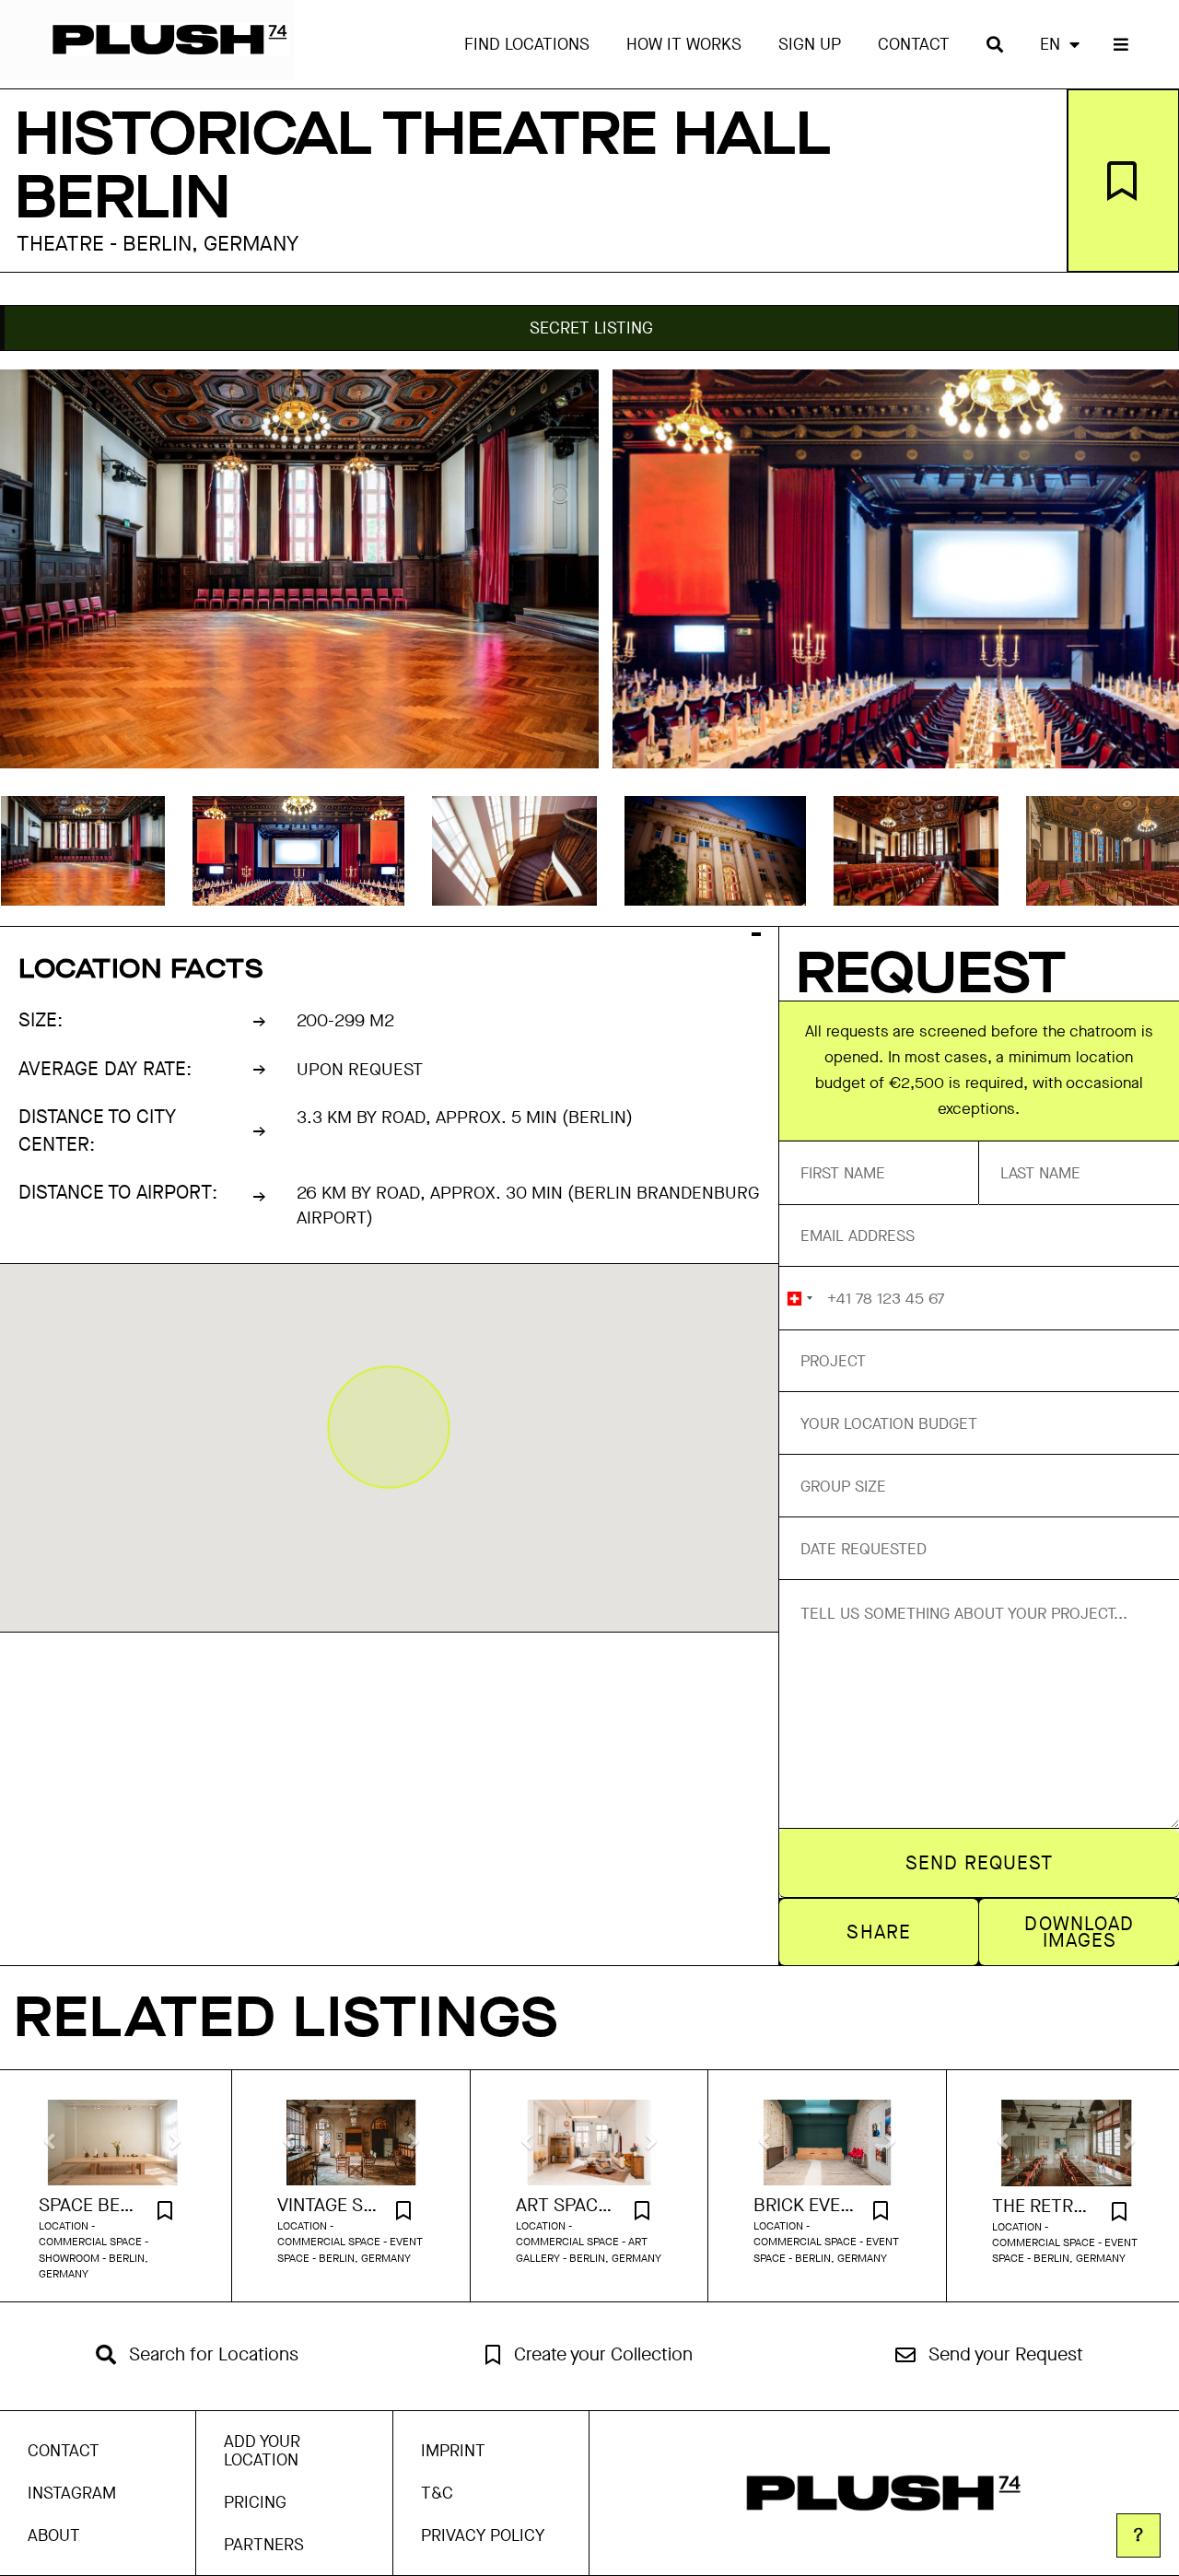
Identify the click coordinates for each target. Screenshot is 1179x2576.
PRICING (255, 2502)
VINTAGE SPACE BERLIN (328, 2206)
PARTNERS (264, 2545)
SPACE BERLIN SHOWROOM (89, 2206)
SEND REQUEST (980, 1863)
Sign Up (810, 44)
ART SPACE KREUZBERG (566, 2206)
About (54, 2535)
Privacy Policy (483, 2535)
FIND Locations (527, 44)
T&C (437, 2493)
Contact (914, 44)
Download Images (1079, 1932)
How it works (684, 44)
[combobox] (799, 1298)
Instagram (72, 2493)
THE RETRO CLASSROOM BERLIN (1043, 2207)
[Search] (995, 44)
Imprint (453, 2451)
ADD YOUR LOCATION (262, 2451)
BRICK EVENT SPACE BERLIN (804, 2206)
